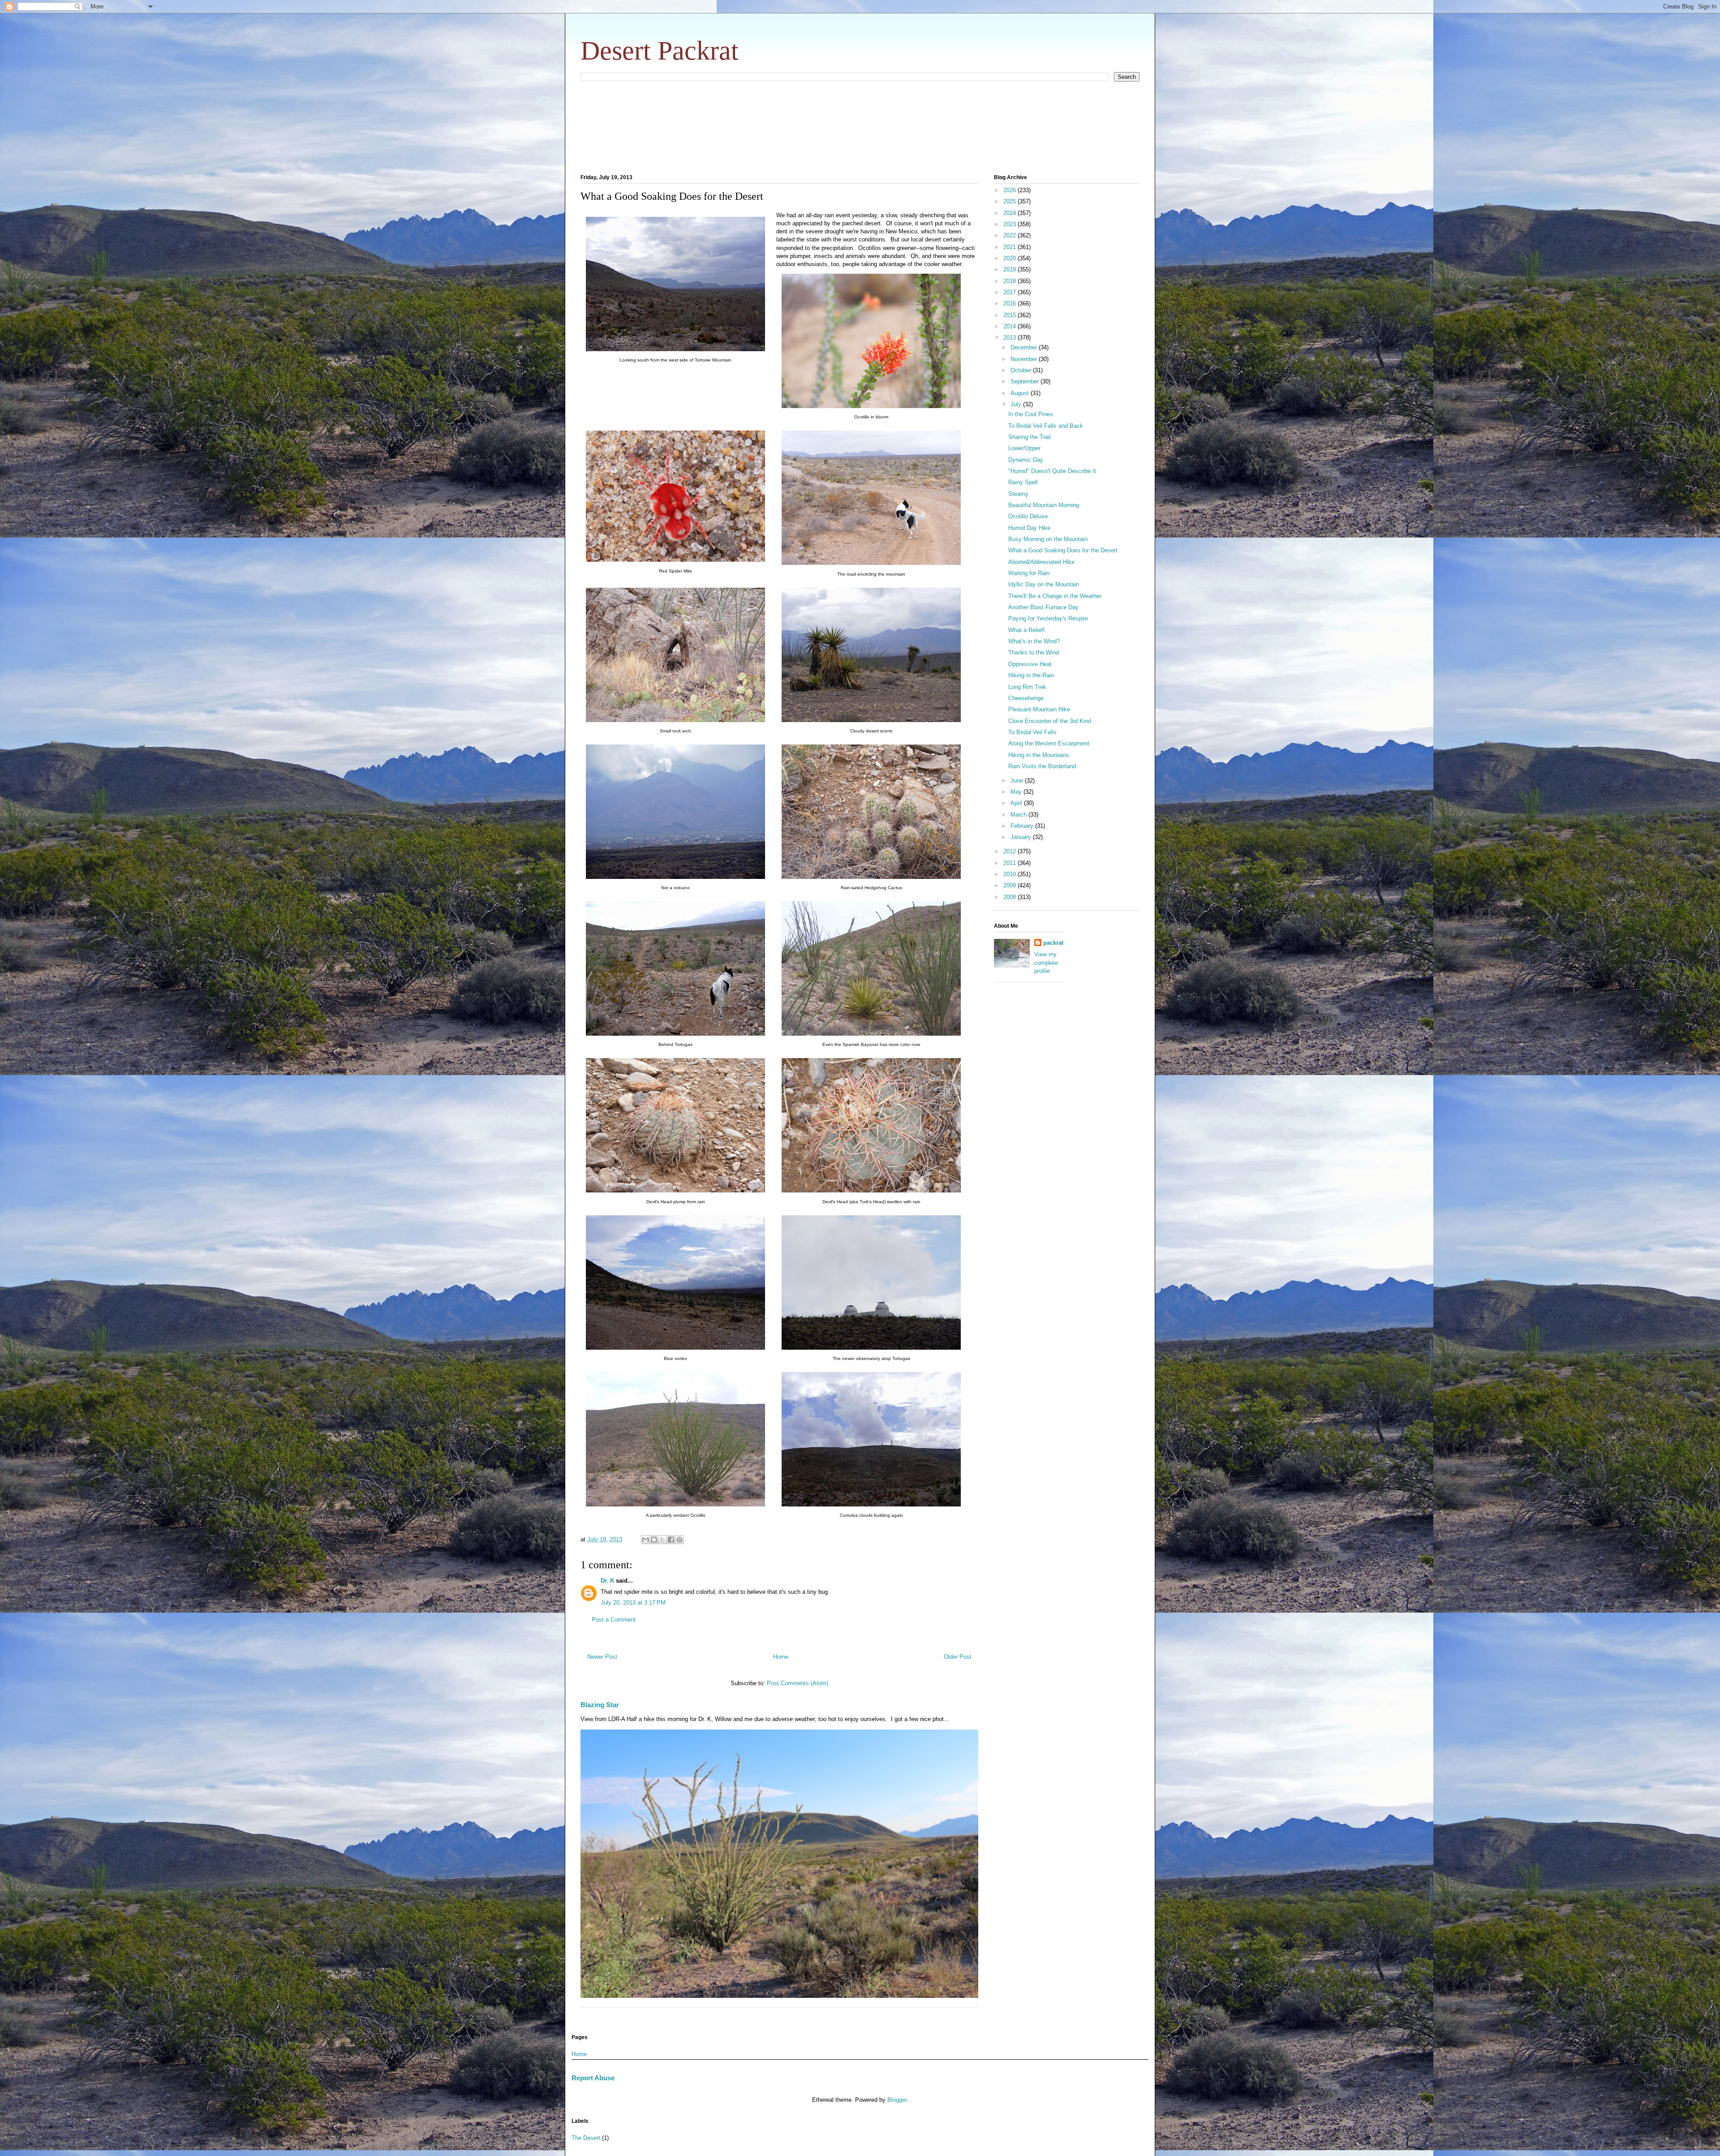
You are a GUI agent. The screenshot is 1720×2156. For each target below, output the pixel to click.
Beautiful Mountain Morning (1044, 505)
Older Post (958, 1657)
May (1017, 792)
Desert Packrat (660, 51)
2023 (1010, 224)
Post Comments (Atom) (798, 1683)
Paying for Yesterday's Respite (1048, 618)
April (1017, 803)
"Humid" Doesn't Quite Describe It (1052, 471)
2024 (1010, 213)
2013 (1010, 338)
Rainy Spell (1023, 482)
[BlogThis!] (654, 1540)
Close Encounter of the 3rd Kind (1050, 721)
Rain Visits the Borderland (1042, 766)
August (1021, 393)
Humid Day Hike (1029, 528)
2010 (1010, 874)
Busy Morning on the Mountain (1048, 539)
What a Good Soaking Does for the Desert (1063, 550)
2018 (1010, 281)
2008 (1010, 897)
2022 (1010, 235)
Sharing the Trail (1030, 437)
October (1022, 370)
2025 (1010, 201)
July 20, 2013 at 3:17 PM (633, 1603)
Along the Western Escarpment (1049, 743)
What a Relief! (1027, 630)
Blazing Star (600, 1705)
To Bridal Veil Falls (1032, 732)
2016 (1010, 303)
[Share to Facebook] (671, 1540)
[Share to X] (662, 1540)
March (1019, 815)
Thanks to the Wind (1034, 652)
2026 (1010, 190)
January (1022, 837)
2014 (1010, 326)
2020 (1010, 258)
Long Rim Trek (1027, 687)
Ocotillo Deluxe (1028, 516)
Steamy (1018, 494)
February (1023, 826)
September (1026, 381)
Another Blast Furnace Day (1043, 607)
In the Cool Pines (1031, 414)
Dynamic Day (1026, 460)
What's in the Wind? (1034, 641)
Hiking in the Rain (1031, 675)
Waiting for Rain (1029, 573)
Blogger (897, 2100)
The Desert (586, 2138)
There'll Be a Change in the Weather (1055, 596)
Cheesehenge (1026, 698)
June (1018, 781)
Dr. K (607, 1581)
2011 (1010, 863)
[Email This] (645, 1540)
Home (781, 1657)
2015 (1010, 315)
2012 (1010, 851)
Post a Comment (614, 1620)
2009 (1010, 885)
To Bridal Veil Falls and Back (1046, 426)
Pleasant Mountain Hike (1039, 709)
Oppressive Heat (1030, 664)
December (1025, 347)
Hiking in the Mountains (1039, 755)
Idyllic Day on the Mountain (1044, 584)
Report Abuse (593, 2078)
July (1017, 404)
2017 (1010, 292)
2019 (1010, 269)
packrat (1053, 943)
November (1025, 359)
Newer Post (602, 1657)
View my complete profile (1046, 962)
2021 (1010, 247)
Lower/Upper (1024, 448)
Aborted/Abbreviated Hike (1041, 562)
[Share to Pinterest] (679, 1540)
